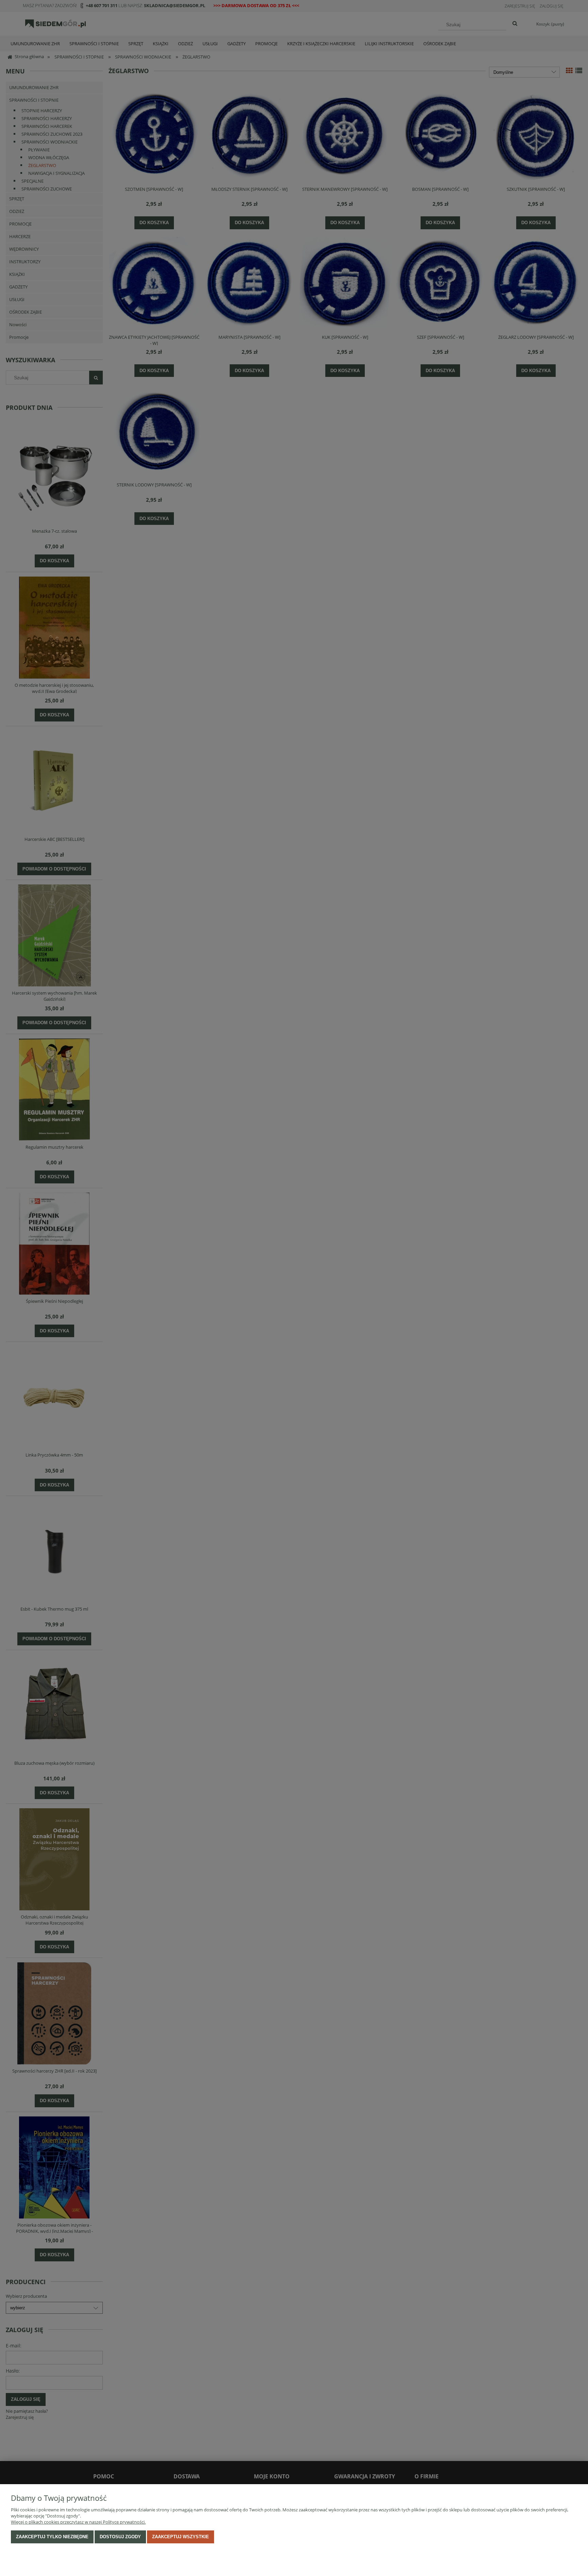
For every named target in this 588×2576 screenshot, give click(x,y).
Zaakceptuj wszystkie (181, 2537)
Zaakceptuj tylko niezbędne (52, 2537)
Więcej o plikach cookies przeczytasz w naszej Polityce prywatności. (78, 2522)
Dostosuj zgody (120, 2537)
